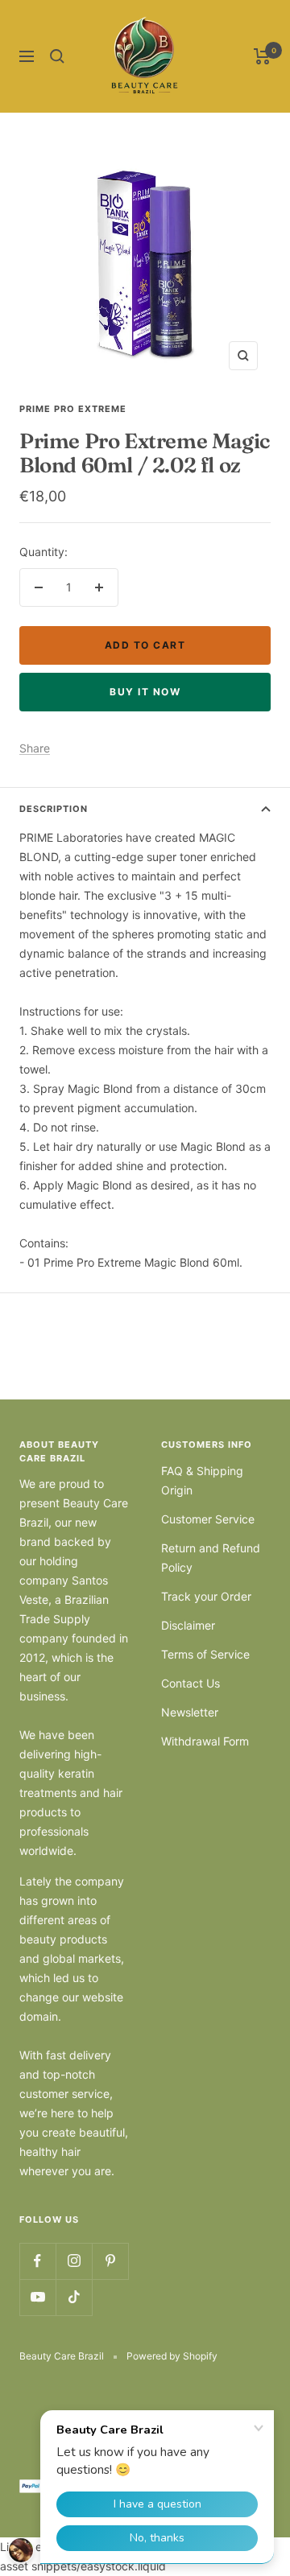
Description (54, 809)
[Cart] (262, 56)
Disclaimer (188, 1625)
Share (35, 748)
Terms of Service (205, 1654)
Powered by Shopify (172, 2356)
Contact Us (191, 1683)
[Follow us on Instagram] (74, 2261)
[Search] (57, 56)
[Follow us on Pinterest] (110, 2261)
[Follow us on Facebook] (37, 2261)
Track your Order (206, 1596)
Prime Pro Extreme (73, 409)
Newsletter (190, 1712)
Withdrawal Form (205, 1741)
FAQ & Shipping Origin (202, 1480)
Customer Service (208, 1519)
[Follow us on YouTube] (37, 2297)
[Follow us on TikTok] (74, 2297)
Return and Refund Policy (211, 1558)
